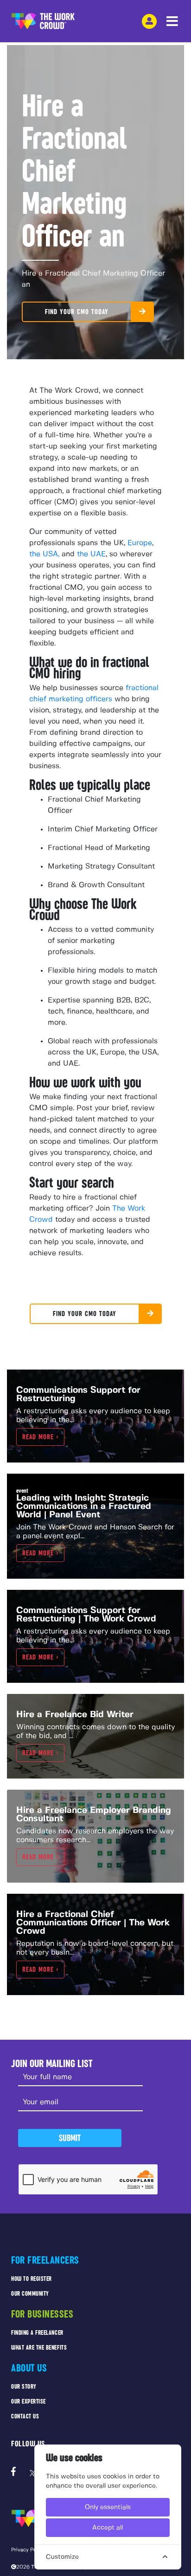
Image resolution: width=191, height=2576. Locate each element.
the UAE (91, 554)
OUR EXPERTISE (29, 2401)
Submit (70, 2138)
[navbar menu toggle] (172, 22)
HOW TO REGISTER (32, 2279)
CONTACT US (25, 2416)
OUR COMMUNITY (30, 2294)
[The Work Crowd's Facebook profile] (13, 2473)
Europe (139, 543)
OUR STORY (24, 2387)
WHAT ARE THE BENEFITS (39, 2348)
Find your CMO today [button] (77, 312)
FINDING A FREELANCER (37, 2333)
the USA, (44, 554)
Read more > (40, 1437)
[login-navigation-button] (149, 21)
